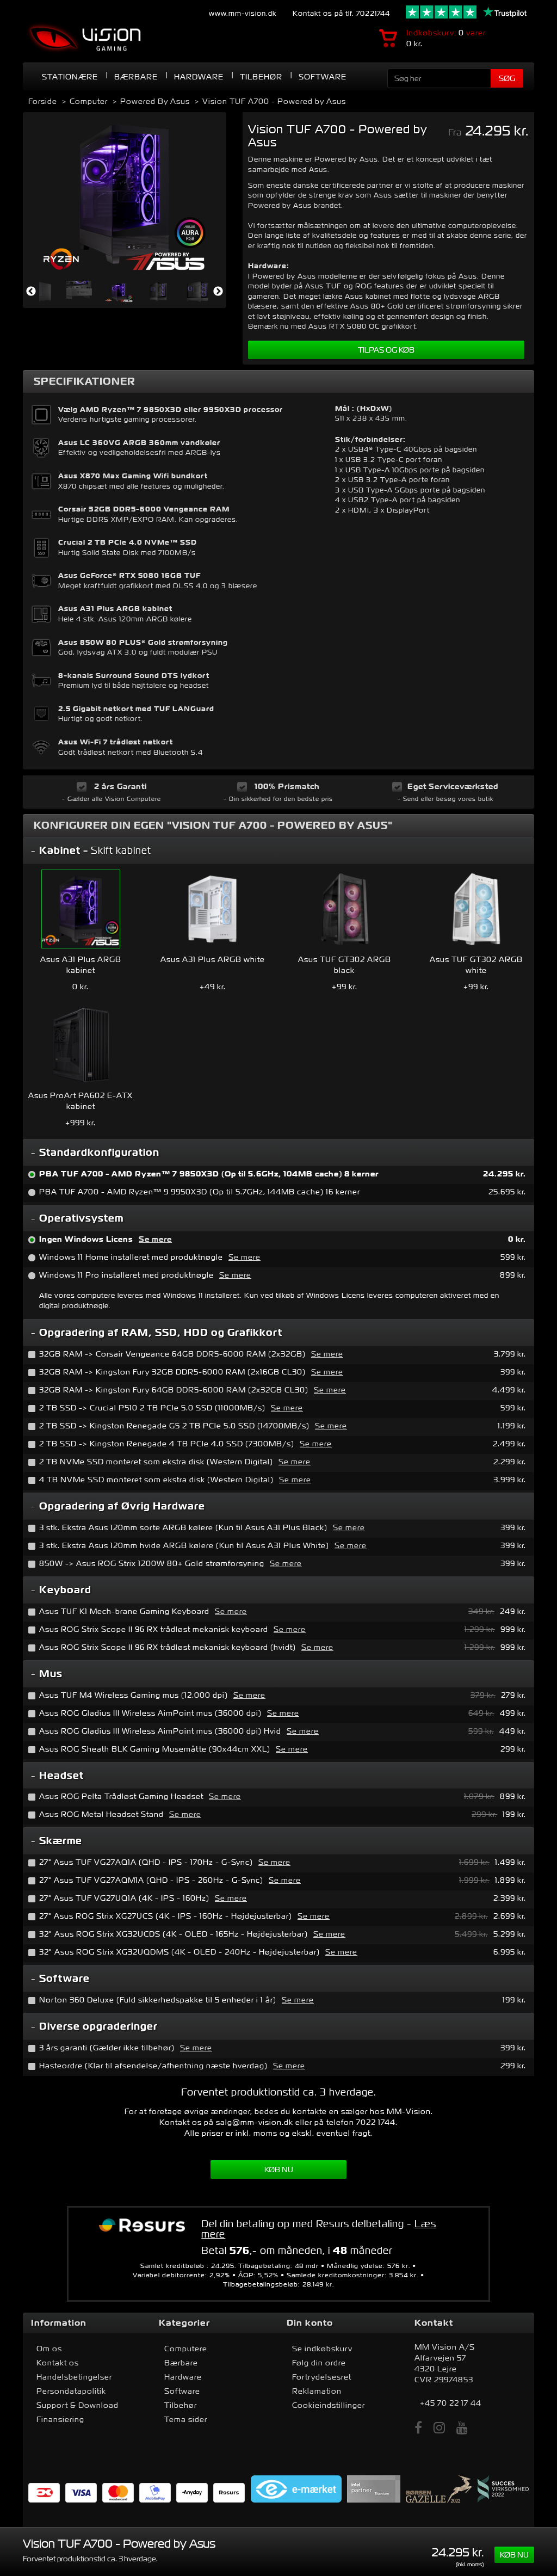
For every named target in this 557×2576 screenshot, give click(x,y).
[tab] (278, 851)
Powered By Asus (155, 101)
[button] (278, 1153)
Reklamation (317, 2391)
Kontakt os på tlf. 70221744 (341, 13)
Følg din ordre (319, 2363)
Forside (43, 101)
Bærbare (136, 77)
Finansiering (60, 2419)
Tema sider (186, 2419)
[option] (125, 194)
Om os (49, 2349)
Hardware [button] (199, 77)
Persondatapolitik (71, 2391)
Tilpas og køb (386, 350)
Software (323, 77)
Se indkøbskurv (322, 2349)
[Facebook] (419, 2428)
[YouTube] (462, 2428)
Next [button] (218, 292)
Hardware (183, 2377)
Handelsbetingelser (74, 2377)
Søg (507, 78)
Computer (89, 101)
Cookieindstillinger (329, 2405)
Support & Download (78, 2405)
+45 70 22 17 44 (451, 2403)
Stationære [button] (70, 77)
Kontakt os (58, 2363)
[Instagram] (440, 2428)
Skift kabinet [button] (95, 850)
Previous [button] (31, 292)
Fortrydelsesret (322, 2377)
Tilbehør (261, 77)
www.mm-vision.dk (243, 13)
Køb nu (279, 2170)
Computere (186, 2349)
